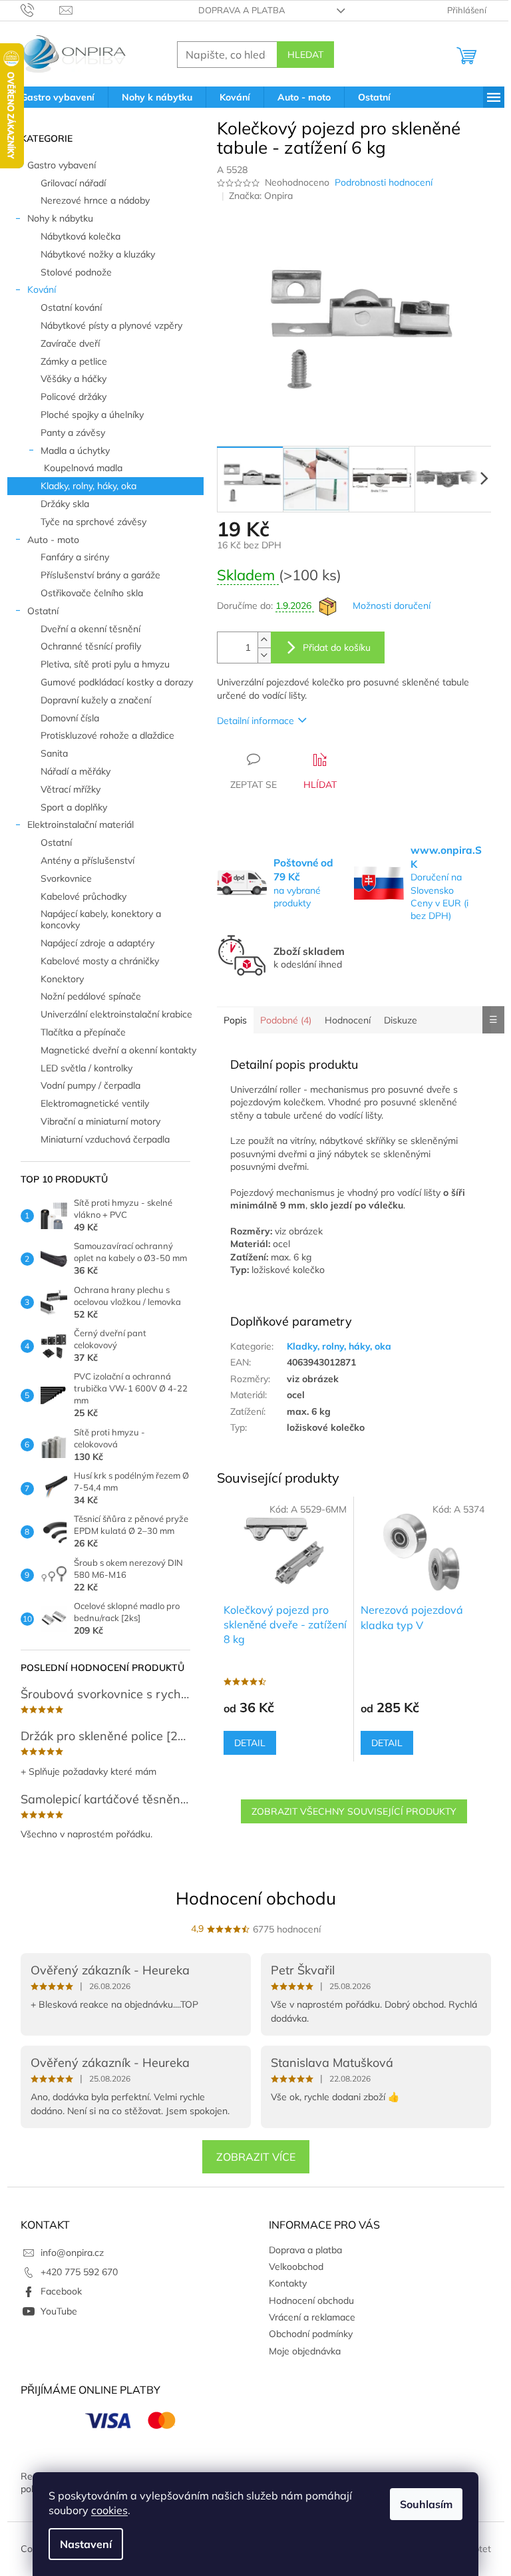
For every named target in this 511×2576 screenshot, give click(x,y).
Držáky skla (65, 504)
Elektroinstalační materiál (81, 825)
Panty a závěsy (73, 433)
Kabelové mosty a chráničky (100, 961)
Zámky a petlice (74, 361)
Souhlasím (426, 2504)
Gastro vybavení (62, 165)
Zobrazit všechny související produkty (354, 1811)
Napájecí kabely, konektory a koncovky (101, 919)
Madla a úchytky (75, 451)
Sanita (54, 753)
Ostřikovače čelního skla (92, 593)
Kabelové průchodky (84, 896)
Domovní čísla (70, 718)
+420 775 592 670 (79, 2272)
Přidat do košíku (337, 647)
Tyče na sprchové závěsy (93, 522)
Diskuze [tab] (401, 1020)
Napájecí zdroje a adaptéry (97, 943)
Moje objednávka (305, 2351)
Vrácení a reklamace (312, 2317)
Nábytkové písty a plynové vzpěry (111, 325)
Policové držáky (74, 397)
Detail (250, 1743)
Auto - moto (53, 540)
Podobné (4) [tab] (286, 1020)
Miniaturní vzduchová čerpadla (105, 1139)
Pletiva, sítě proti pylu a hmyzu (105, 664)
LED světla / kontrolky (86, 1068)
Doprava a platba (242, 10)
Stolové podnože (76, 272)
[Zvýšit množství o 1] (264, 640)
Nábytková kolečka (81, 236)
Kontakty (288, 2283)
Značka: (261, 196)
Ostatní (43, 611)
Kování (42, 289)
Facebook (61, 2291)
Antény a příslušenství (87, 860)
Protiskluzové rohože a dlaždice (107, 735)
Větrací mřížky (71, 789)
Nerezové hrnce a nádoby (95, 200)
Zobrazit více (256, 2157)
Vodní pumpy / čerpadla (90, 1085)
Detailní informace (255, 721)
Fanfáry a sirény (75, 557)
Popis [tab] (235, 1020)
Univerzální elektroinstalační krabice (116, 1014)
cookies (109, 2510)
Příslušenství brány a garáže (100, 575)
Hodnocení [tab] (348, 1020)
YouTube (59, 2311)
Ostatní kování (71, 307)
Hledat (305, 55)
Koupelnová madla (83, 468)
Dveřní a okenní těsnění (90, 629)
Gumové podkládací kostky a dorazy (117, 682)
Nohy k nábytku (60, 218)
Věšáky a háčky (74, 379)
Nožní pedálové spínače (91, 996)
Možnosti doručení (392, 606)
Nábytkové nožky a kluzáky (98, 254)
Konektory (62, 979)
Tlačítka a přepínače (83, 1032)
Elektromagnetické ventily (95, 1103)
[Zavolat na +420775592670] (40, 9)
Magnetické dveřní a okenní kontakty (118, 1050)
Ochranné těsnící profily (91, 646)
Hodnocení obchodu (256, 1898)
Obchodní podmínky (311, 2334)
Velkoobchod (296, 2267)
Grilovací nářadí (73, 183)
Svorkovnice (66, 878)
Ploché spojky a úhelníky (92, 415)
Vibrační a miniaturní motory (100, 1121)
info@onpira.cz (72, 2253)
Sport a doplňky (74, 807)
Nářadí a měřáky (76, 771)
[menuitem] (58, 97)
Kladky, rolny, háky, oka (88, 486)
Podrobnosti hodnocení (384, 182)
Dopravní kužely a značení (96, 700)
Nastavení (86, 2544)
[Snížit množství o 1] (264, 655)
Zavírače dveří (70, 343)
